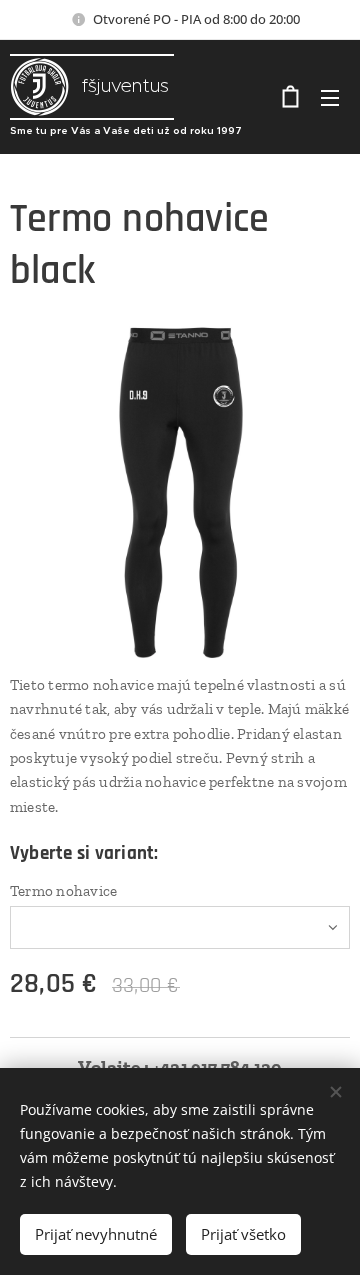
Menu (330, 97)
